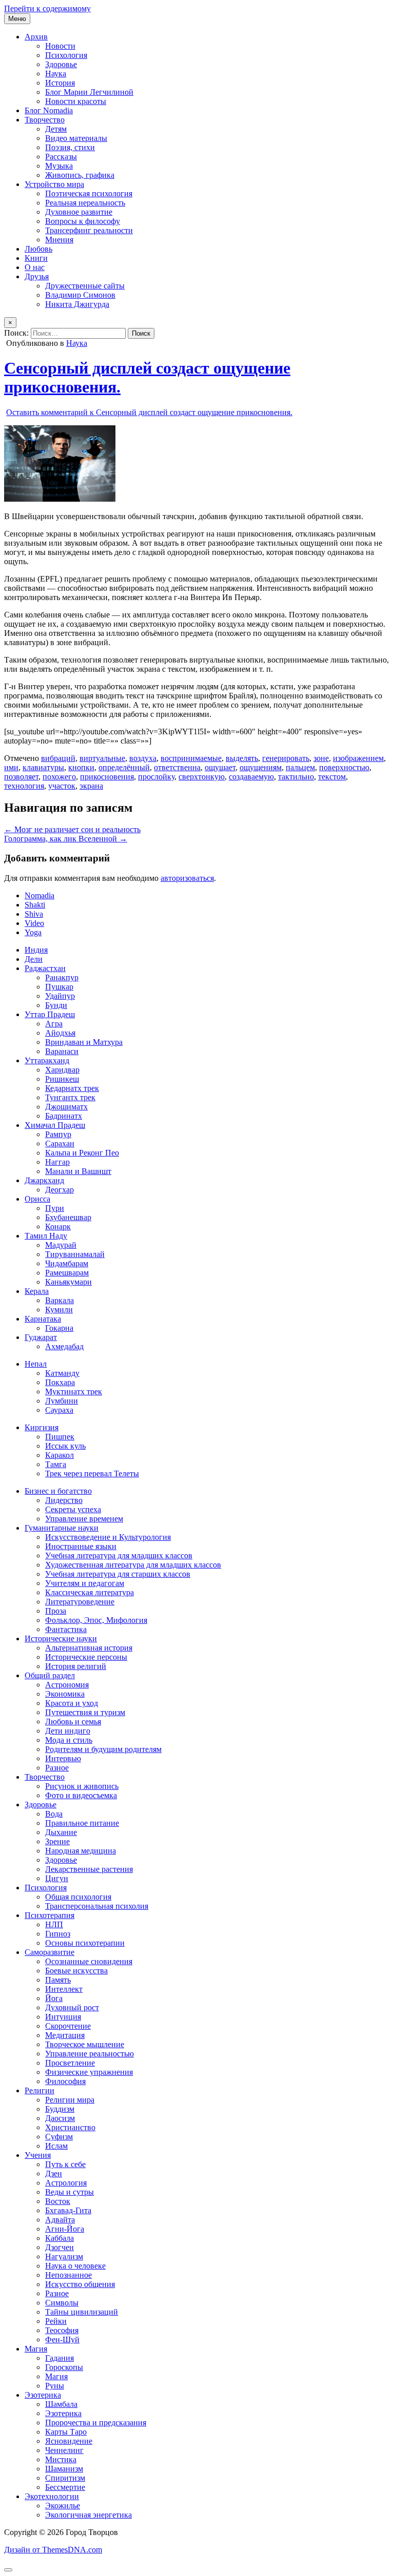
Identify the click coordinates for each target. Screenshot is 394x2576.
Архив (36, 37)
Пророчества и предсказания (96, 2423)
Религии (40, 2090)
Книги (36, 258)
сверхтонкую (202, 777)
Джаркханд (44, 1180)
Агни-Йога (65, 2229)
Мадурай (61, 1245)
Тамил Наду (46, 1236)
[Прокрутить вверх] (8, 2570)
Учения (38, 2155)
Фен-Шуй (62, 2340)
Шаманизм (64, 2469)
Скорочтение (68, 2026)
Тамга (56, 1464)
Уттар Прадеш (50, 1014)
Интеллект (64, 1989)
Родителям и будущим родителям (103, 1749)
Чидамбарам (67, 1263)
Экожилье (63, 2506)
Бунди (56, 1005)
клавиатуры (43, 767)
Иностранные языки (81, 1546)
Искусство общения (80, 2284)
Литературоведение (80, 1602)
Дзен (54, 2173)
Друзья (37, 276)
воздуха (143, 758)
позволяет (21, 777)
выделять (242, 758)
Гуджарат (41, 1337)
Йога (54, 1998)
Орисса (37, 1199)
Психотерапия (50, 1915)
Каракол (60, 1455)
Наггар (57, 1162)
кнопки (81, 767)
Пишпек (60, 1437)
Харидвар (62, 1070)
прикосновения (107, 777)
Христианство (70, 2127)
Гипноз (58, 1934)
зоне (321, 758)
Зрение (57, 1841)
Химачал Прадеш (55, 1125)
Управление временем (84, 1519)
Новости (60, 46)
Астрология (66, 2183)
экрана (91, 786)
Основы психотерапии (85, 1943)
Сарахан (60, 1143)
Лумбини (62, 1401)
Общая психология (78, 1897)
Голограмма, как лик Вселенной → (66, 839)
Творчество (45, 120)
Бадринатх (64, 1116)
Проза (56, 1611)
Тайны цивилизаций (82, 2312)
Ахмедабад (64, 1346)
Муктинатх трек (74, 1392)
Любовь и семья (73, 1722)
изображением (358, 758)
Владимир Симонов (80, 295)
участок (62, 786)
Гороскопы (64, 2367)
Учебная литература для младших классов (119, 1555)
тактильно (296, 777)
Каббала (60, 2238)
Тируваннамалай (75, 1254)
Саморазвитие (50, 1952)
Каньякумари (68, 1282)
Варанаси (62, 1051)
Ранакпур (62, 977)
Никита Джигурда (77, 304)
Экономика (65, 1694)
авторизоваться (187, 878)
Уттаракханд (47, 1060)
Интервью (63, 1758)
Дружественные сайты (85, 286)
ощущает (220, 767)
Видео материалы (76, 138)
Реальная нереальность (85, 203)
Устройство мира (54, 184)
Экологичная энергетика (88, 2515)
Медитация (65, 2035)
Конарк (58, 1227)
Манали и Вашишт (78, 1171)
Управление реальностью (90, 2054)
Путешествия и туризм (85, 1712)
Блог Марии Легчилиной (89, 92)
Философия (65, 2081)
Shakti (35, 905)
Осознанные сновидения (89, 1961)
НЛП (54, 1924)
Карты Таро (66, 2432)
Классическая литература (90, 1592)
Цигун (57, 1878)
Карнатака (43, 1319)
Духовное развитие (79, 212)
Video (34, 923)
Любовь (38, 249)
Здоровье (61, 64)
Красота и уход (72, 1703)
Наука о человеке (75, 2266)
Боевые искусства (76, 1971)
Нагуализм (64, 2256)
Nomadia (40, 895)
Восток (58, 2201)
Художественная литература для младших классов (133, 1565)
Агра (54, 1024)
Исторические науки (61, 1639)
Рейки (56, 2321)
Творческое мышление (85, 2044)
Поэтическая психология (89, 193)
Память (58, 1980)
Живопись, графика (80, 175)
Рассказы (61, 157)
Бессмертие (65, 2487)
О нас (35, 267)
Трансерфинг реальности (89, 230)
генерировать (286, 758)
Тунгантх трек (70, 1097)
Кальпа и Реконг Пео (82, 1153)
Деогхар (60, 1190)
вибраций (58, 758)
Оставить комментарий (149, 412)
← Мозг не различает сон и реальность (72, 829)
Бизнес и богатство (58, 1491)
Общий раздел (50, 1675)
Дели (34, 959)
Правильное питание (82, 1823)
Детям (56, 129)
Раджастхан (45, 968)
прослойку (156, 777)
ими (11, 767)
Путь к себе (65, 2164)
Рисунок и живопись (82, 1786)
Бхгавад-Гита (68, 2210)
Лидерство (64, 1500)
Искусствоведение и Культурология (108, 1537)
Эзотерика (43, 2395)
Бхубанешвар (68, 1217)
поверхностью (344, 767)
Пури (55, 1208)
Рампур (58, 1134)
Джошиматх (66, 1107)
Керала (37, 1291)
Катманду (62, 1373)
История (60, 83)
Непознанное (68, 2275)
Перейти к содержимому (47, 8)
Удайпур (60, 996)
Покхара (60, 1382)
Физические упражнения (89, 2072)
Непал (36, 1364)
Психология (66, 55)
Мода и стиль (69, 1740)
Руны (55, 2386)
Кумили (59, 1310)
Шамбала (61, 2404)
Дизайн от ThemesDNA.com (53, 2550)
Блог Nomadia (49, 110)
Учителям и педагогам (85, 1583)
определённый (124, 767)
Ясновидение (69, 2441)
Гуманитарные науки (62, 1528)
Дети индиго (68, 1731)
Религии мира (70, 2100)
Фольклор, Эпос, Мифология (96, 1620)
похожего (59, 777)
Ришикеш (62, 1079)
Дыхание (61, 1832)
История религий (76, 1666)
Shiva (34, 914)
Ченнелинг (64, 2450)
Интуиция (63, 2017)
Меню (17, 19)
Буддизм (60, 2109)
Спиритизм (65, 2478)
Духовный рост (72, 2007)
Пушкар (59, 987)
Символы (62, 2303)
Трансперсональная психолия (97, 1906)
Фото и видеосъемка (81, 1795)
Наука (56, 74)
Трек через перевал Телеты (92, 1474)
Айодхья (60, 1033)
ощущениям (261, 767)
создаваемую (251, 777)
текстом (332, 777)
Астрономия (67, 1685)
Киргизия (42, 1427)
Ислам (56, 2146)
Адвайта (60, 2220)
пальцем (300, 767)
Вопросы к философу (83, 221)
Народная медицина (81, 1851)
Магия (36, 2349)
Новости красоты (76, 101)
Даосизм (60, 2118)
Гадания (60, 2358)
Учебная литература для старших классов (118, 1574)
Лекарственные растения (89, 1869)
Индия (36, 950)
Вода (54, 1814)
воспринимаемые (191, 758)
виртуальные (102, 758)
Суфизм (59, 2137)
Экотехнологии (52, 2496)
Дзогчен (60, 2247)
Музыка (59, 166)
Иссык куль (65, 1446)
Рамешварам (67, 1273)
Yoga (33, 932)
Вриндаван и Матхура (84, 1042)
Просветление (70, 2063)
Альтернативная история (89, 1648)
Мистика (61, 2459)
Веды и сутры (70, 2192)
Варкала (60, 1300)
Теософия (62, 2330)
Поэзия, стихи (70, 147)
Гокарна (59, 1328)
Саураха (59, 1410)
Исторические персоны (86, 1657)
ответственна (177, 767)
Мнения (59, 240)
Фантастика (66, 1629)
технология (24, 786)
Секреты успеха (73, 1509)
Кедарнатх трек (72, 1088)
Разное (57, 1768)
